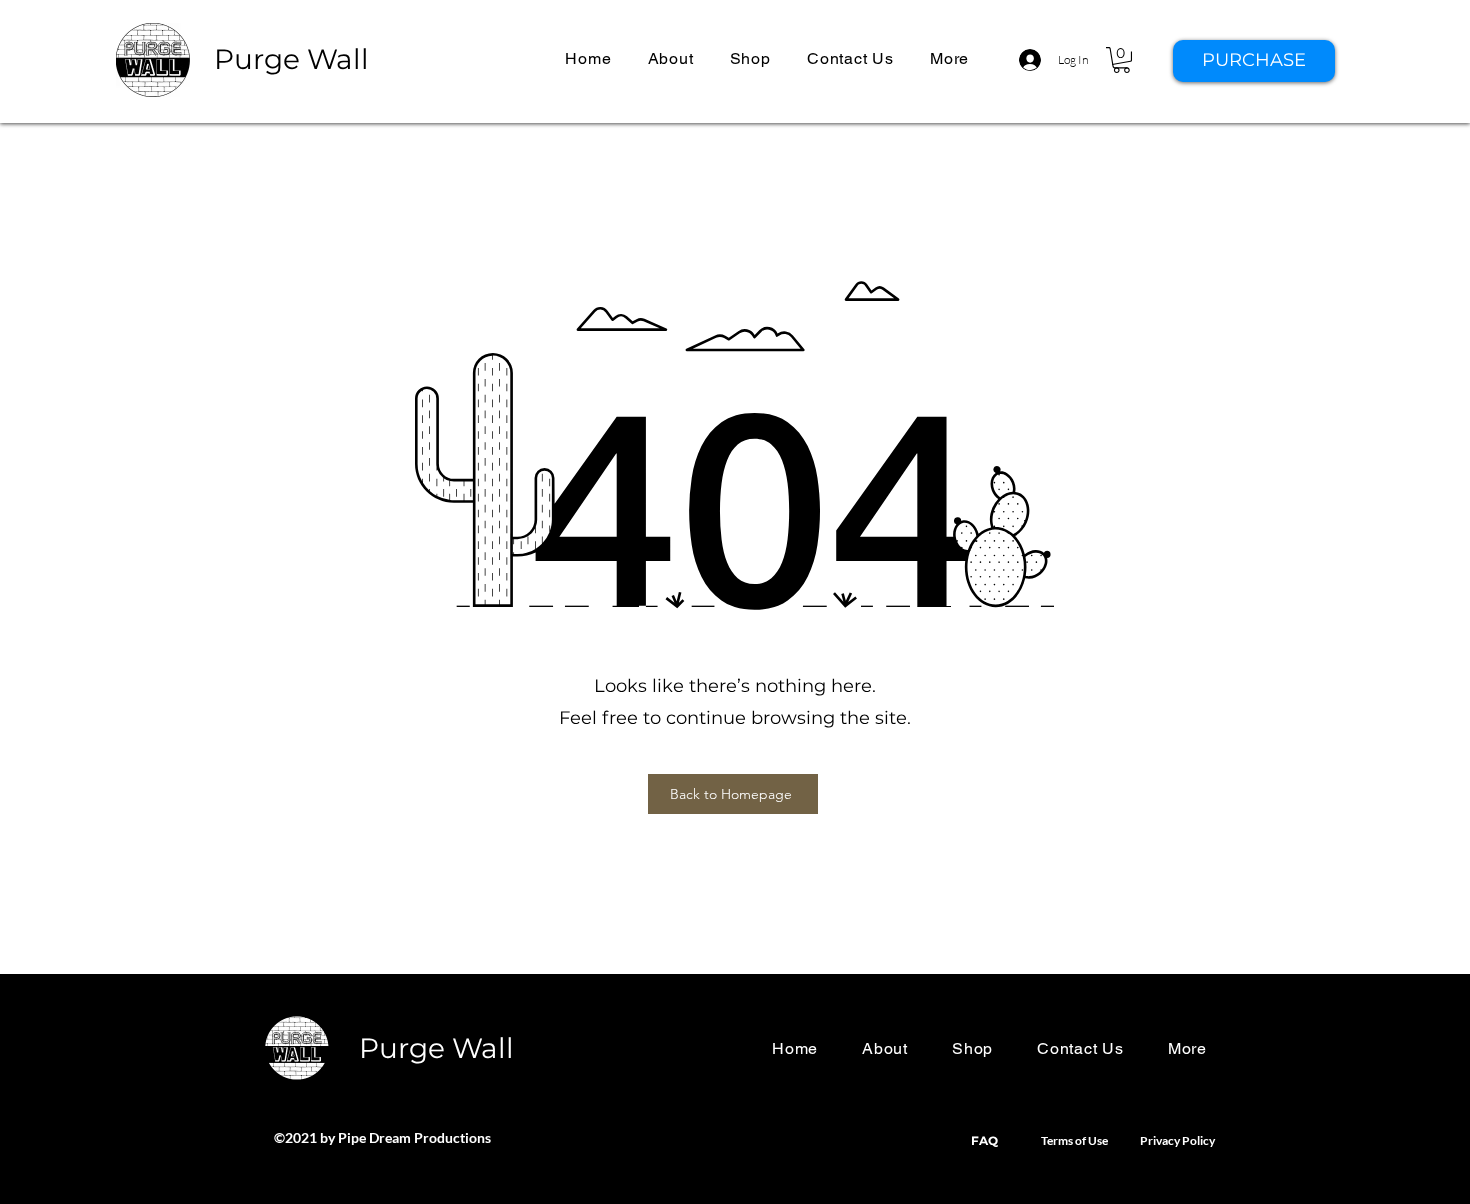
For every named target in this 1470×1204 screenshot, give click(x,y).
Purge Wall (291, 59)
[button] (949, 58)
